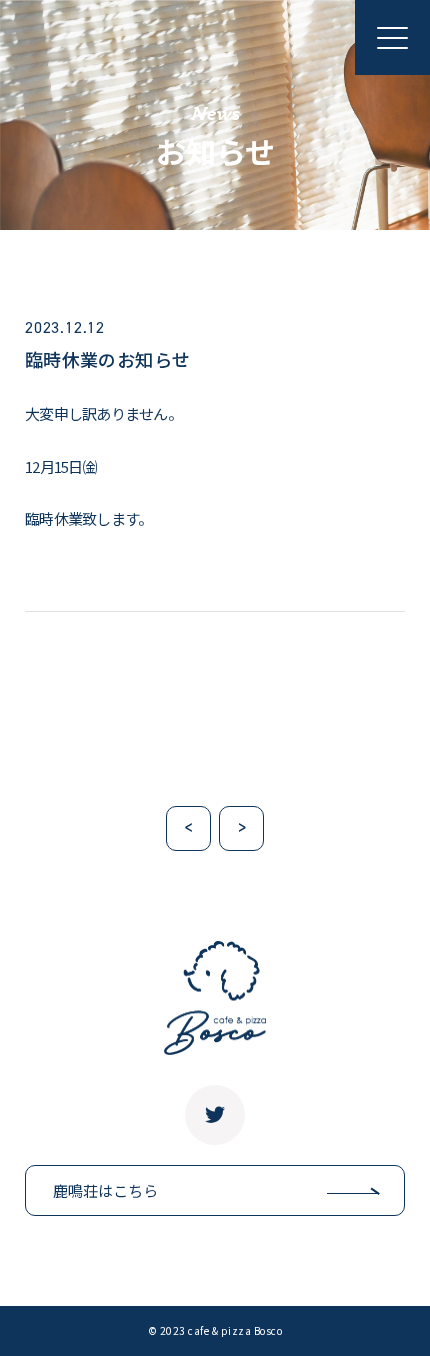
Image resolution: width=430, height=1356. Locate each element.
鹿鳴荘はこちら (105, 1190)
